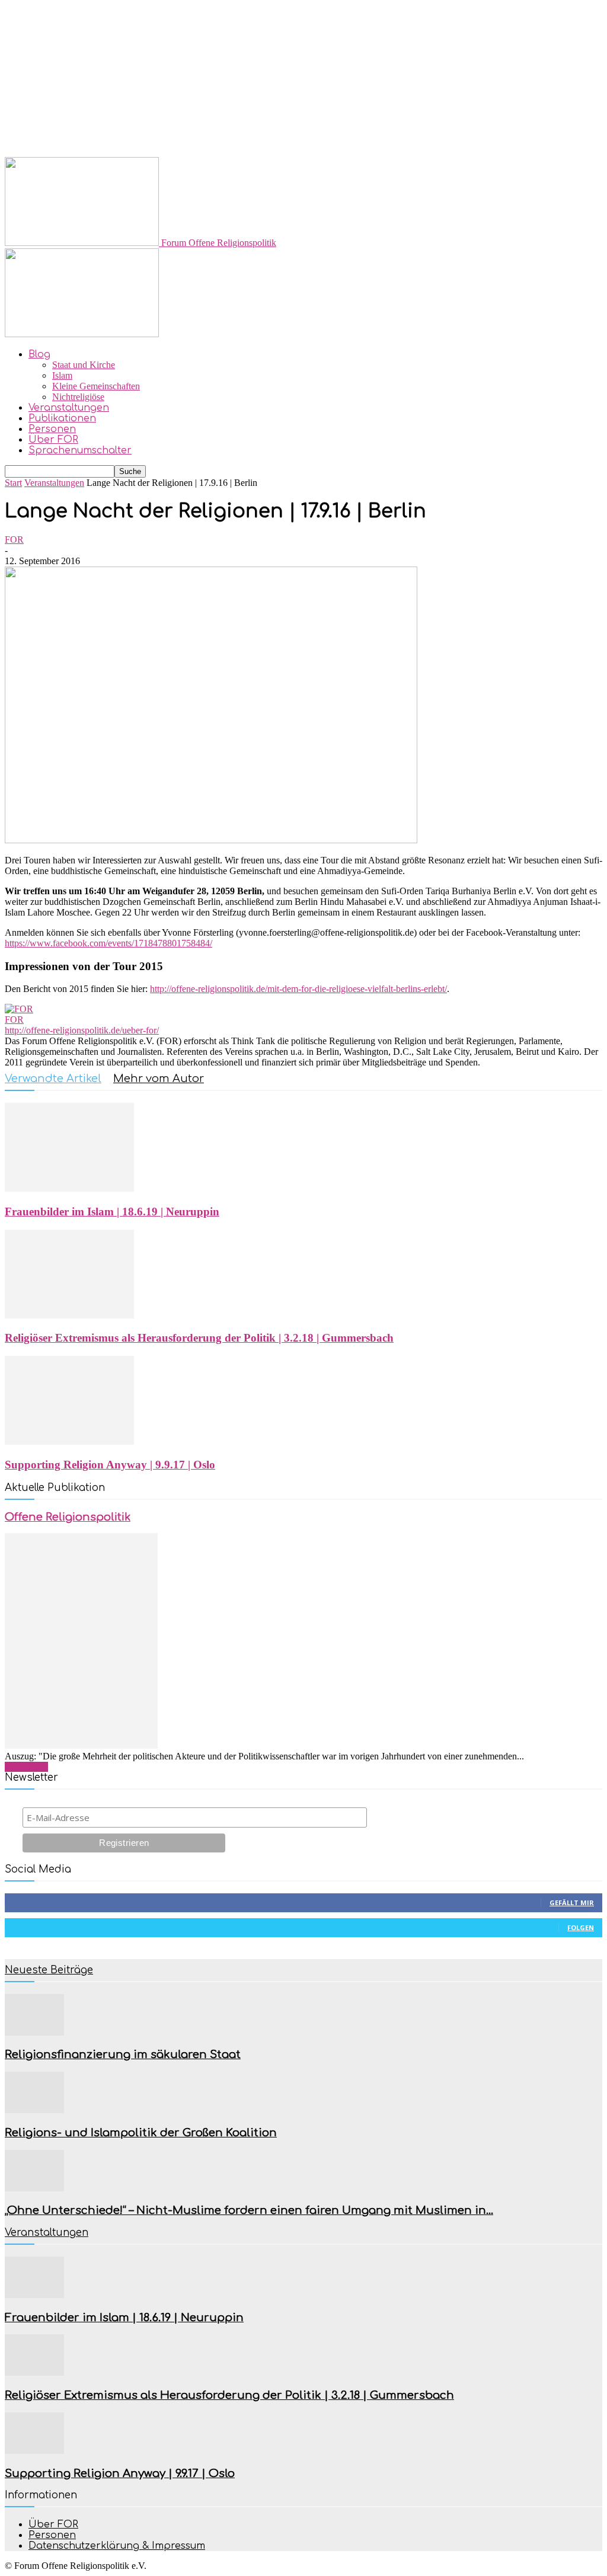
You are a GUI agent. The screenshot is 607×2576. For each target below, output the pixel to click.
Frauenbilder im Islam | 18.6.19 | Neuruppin (112, 1212)
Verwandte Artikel (53, 1079)
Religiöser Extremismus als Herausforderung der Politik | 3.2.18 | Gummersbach (199, 1338)
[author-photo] (19, 1009)
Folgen (581, 1927)
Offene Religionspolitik (68, 1517)
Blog (39, 354)
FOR (14, 540)
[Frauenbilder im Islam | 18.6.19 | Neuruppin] (69, 1188)
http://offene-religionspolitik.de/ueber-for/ (82, 1030)
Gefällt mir (572, 1903)
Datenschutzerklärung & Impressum (117, 2546)
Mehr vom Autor (159, 1079)
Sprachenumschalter (80, 450)
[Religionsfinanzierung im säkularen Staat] (34, 2032)
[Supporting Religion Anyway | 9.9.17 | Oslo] (69, 1441)
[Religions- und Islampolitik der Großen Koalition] (34, 2110)
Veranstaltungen (69, 408)
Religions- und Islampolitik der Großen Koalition (141, 2133)
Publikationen (62, 418)
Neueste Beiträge (49, 1970)
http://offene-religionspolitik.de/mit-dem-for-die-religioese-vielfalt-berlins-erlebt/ (298, 989)
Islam (62, 375)
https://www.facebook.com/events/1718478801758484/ (108, 943)
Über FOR (53, 440)
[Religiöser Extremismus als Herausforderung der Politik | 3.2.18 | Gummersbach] (69, 1315)
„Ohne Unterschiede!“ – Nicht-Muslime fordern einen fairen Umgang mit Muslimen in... (249, 2210)
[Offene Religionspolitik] (81, 1745)
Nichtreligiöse (78, 397)
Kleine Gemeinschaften (96, 386)
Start (13, 483)
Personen (52, 429)
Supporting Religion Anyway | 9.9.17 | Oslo (110, 1465)
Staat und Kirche (84, 365)
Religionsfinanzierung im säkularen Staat (123, 2055)
